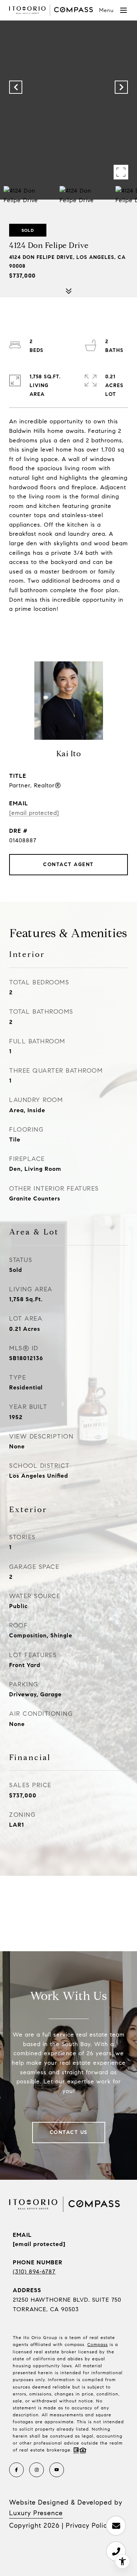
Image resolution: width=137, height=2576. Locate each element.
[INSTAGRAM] (37, 2470)
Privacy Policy (88, 2525)
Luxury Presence (36, 2513)
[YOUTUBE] (57, 2470)
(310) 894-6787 (34, 2271)
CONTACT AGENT (68, 864)
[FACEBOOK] (16, 2470)
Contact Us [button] (69, 2132)
